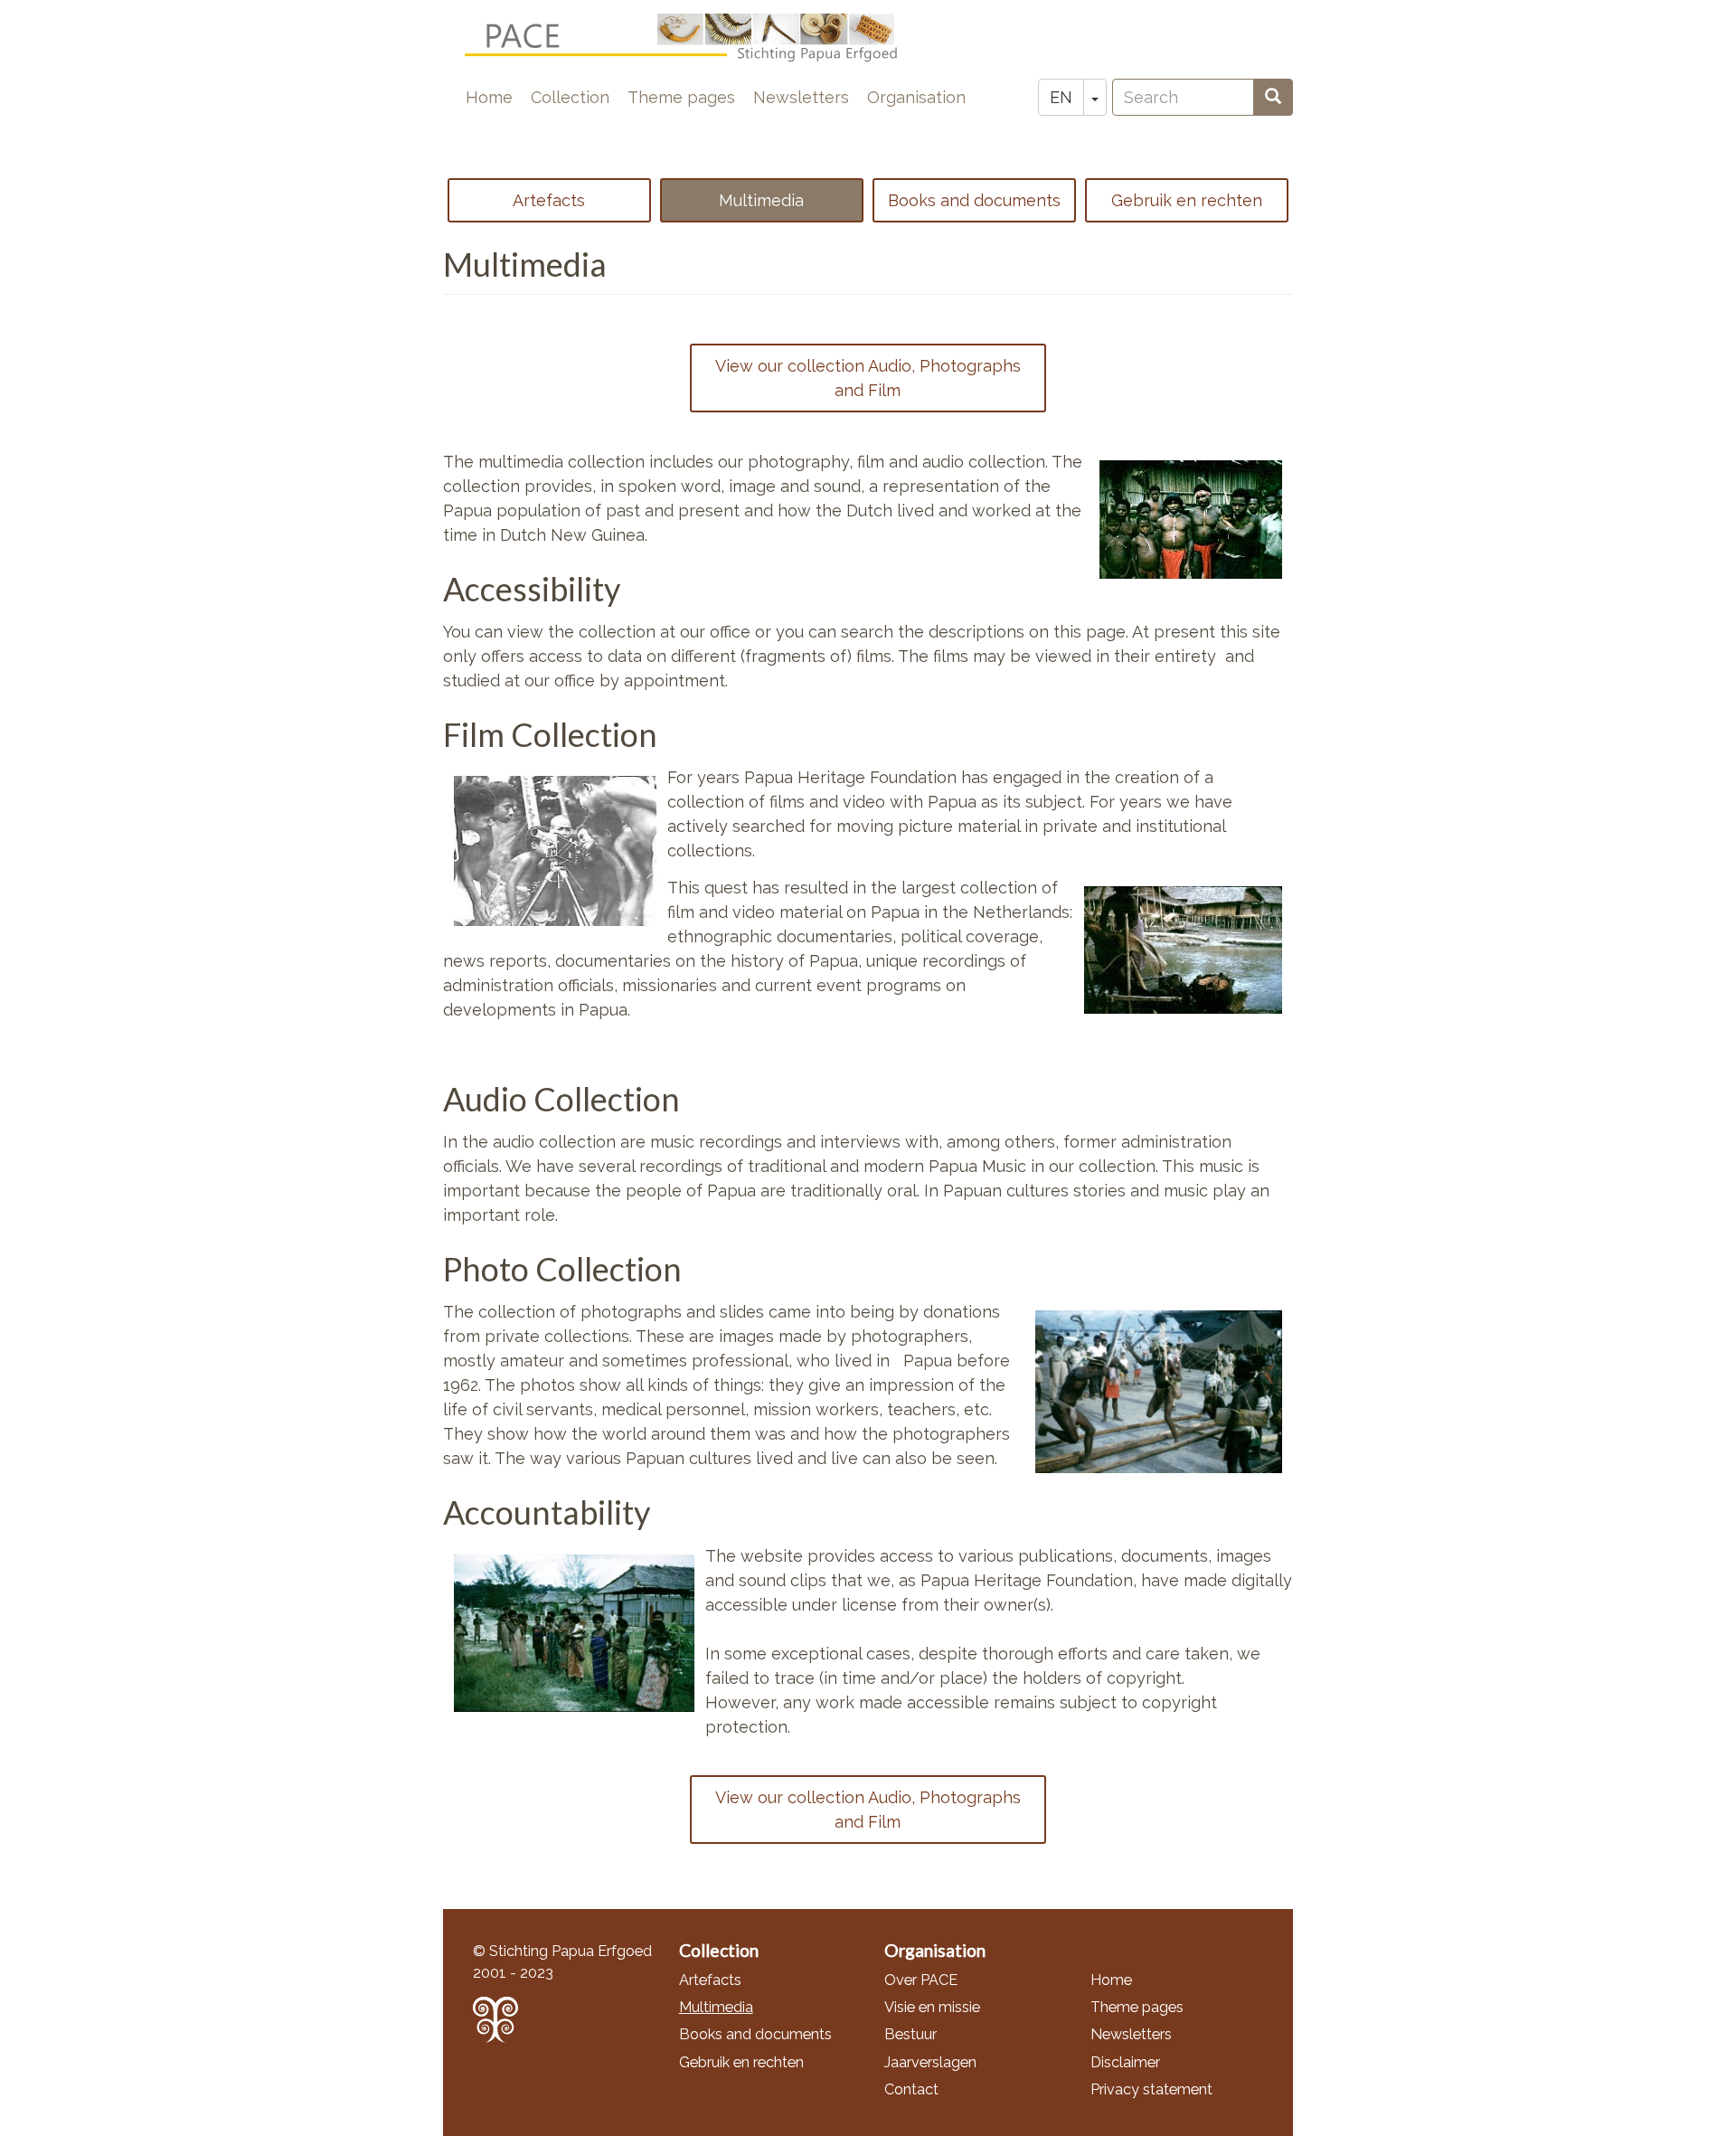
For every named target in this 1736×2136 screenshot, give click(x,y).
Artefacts (549, 200)
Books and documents (974, 200)
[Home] (696, 38)
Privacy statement (1151, 2089)
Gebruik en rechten (1187, 200)
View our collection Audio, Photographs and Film (868, 378)
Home (489, 97)
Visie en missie (932, 2007)
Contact (911, 2089)
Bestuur (910, 2034)
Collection (570, 97)
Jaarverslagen (930, 2062)
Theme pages (681, 97)
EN (1061, 97)
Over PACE (921, 1980)
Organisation (916, 97)
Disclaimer (1125, 2062)
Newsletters (801, 97)
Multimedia (761, 200)
